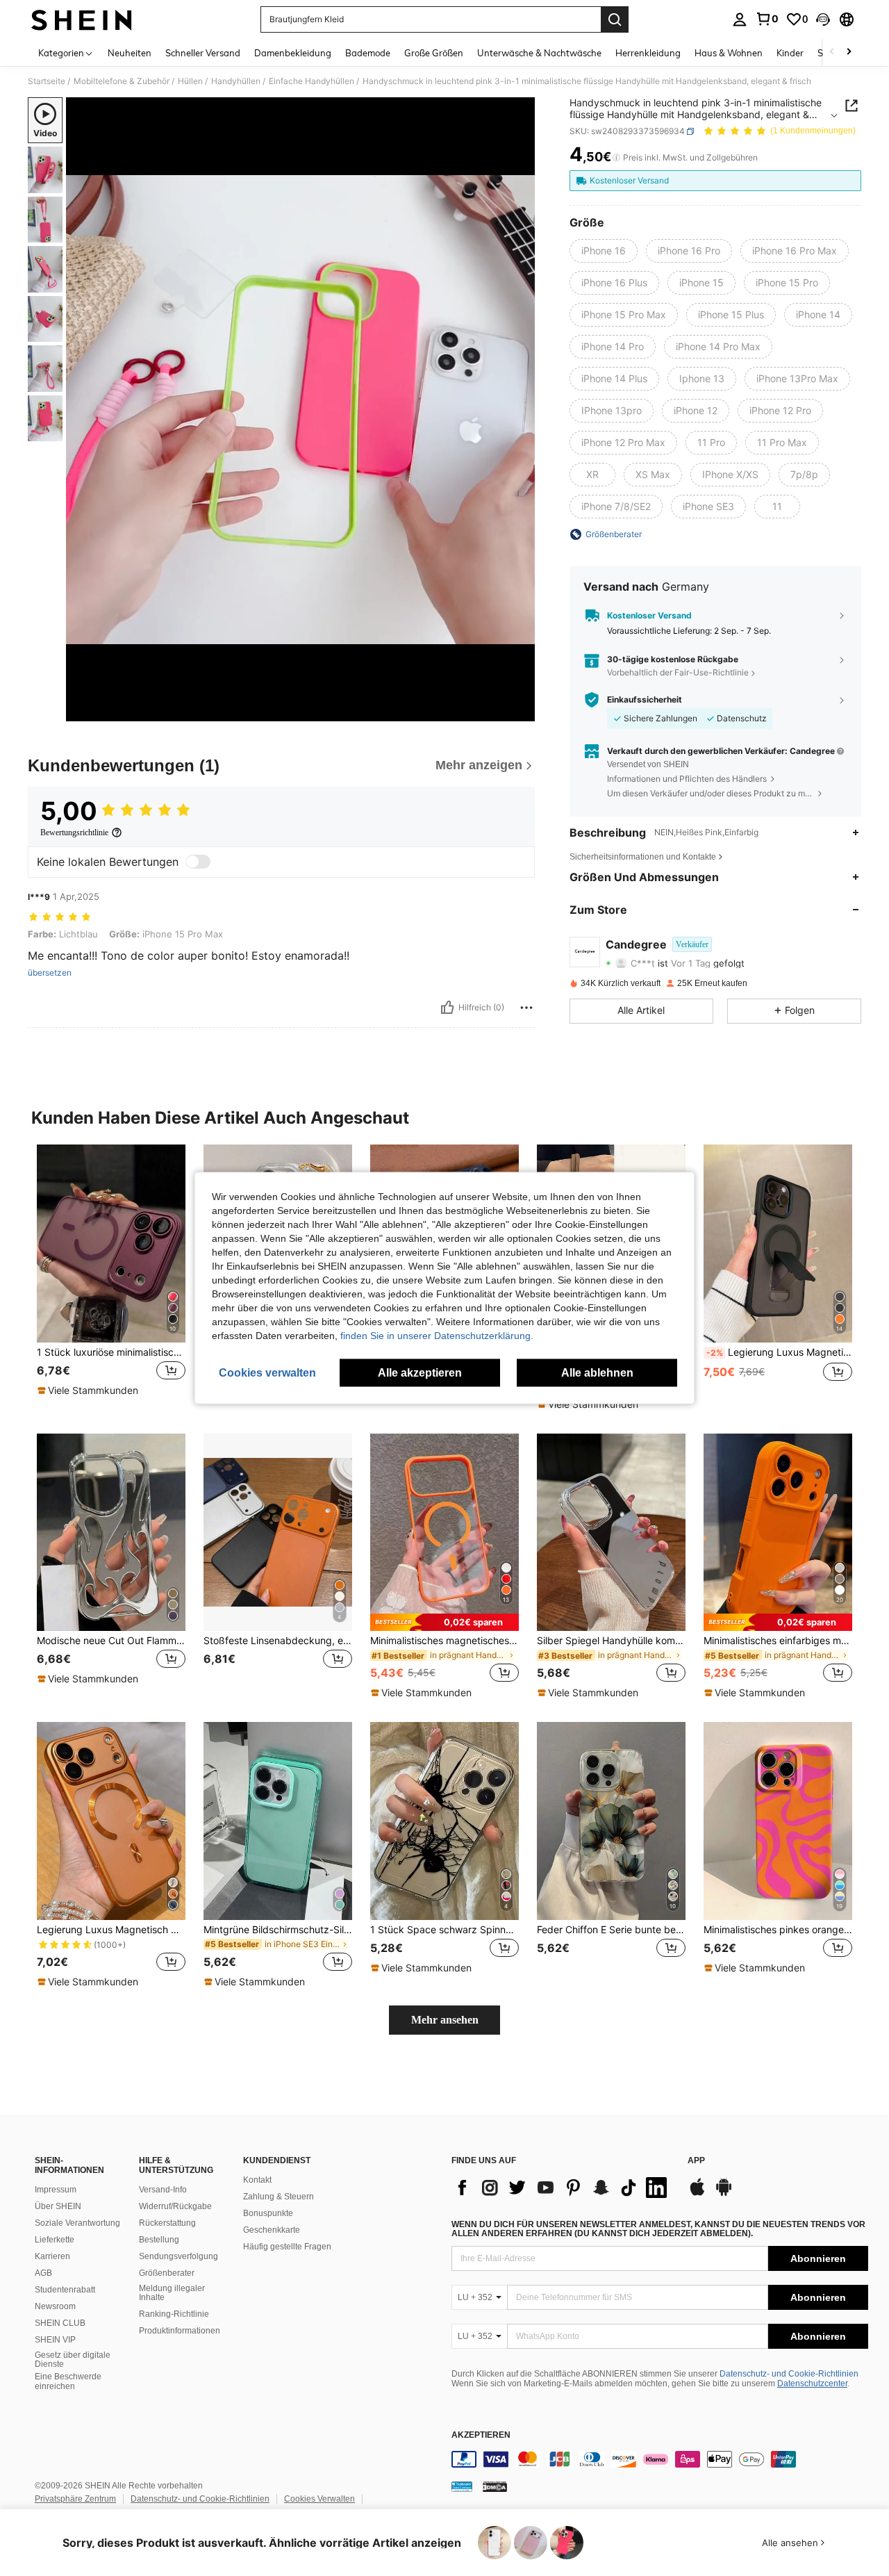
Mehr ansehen (445, 2020)
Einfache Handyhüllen (311, 81)
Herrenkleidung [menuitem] (648, 53)
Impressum (56, 2190)
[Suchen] (615, 19)
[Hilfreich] (447, 1008)
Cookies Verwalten (319, 2499)
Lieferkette (55, 2240)
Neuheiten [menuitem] (130, 53)
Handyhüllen (236, 81)
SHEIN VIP (55, 2340)
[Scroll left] (832, 52)
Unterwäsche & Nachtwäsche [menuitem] (539, 53)
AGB (43, 2273)
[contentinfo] (660, 2459)
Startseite (47, 81)
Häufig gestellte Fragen (287, 2247)
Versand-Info (163, 2190)
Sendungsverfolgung (178, 2256)
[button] (823, 19)
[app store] (697, 2194)
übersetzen (50, 973)
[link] (767, 19)
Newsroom (55, 2306)
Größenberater (167, 2273)
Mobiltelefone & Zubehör (122, 81)
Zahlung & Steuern (279, 2197)
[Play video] (301, 409)
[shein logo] (82, 19)
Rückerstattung (167, 2223)
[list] (563, 2188)
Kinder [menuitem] (790, 53)
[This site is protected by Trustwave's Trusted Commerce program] (462, 2486)
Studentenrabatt (65, 2290)
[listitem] (111, 1278)
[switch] (198, 862)
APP (696, 2161)
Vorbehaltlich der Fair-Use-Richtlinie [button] (678, 672)
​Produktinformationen (180, 2331)
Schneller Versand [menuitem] (203, 53)
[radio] (604, 251)
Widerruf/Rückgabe (175, 2206)
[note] (90, 1390)
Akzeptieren (481, 2435)
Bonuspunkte (268, 2213)
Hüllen (190, 81)
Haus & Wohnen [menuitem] (729, 53)
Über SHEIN (58, 2206)
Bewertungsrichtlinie (74, 832)
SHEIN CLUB (60, 2323)
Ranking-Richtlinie (174, 2314)
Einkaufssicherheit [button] (645, 700)
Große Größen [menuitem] (434, 53)
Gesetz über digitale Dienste (73, 2360)
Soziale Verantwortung (77, 2223)
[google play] (724, 2194)
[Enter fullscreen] (520, 710)
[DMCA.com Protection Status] (495, 2486)
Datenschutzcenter (812, 2384)
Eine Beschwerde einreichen (68, 2381)
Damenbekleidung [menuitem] (293, 53)
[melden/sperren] (526, 1008)
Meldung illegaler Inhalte (172, 2293)
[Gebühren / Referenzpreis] (616, 158)
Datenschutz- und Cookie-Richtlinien (789, 2374)
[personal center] (740, 19)
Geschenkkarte (272, 2230)
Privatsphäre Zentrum (75, 2499)
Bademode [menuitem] (368, 53)
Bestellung (159, 2240)
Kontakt (257, 2180)
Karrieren (52, 2256)
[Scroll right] (849, 52)
